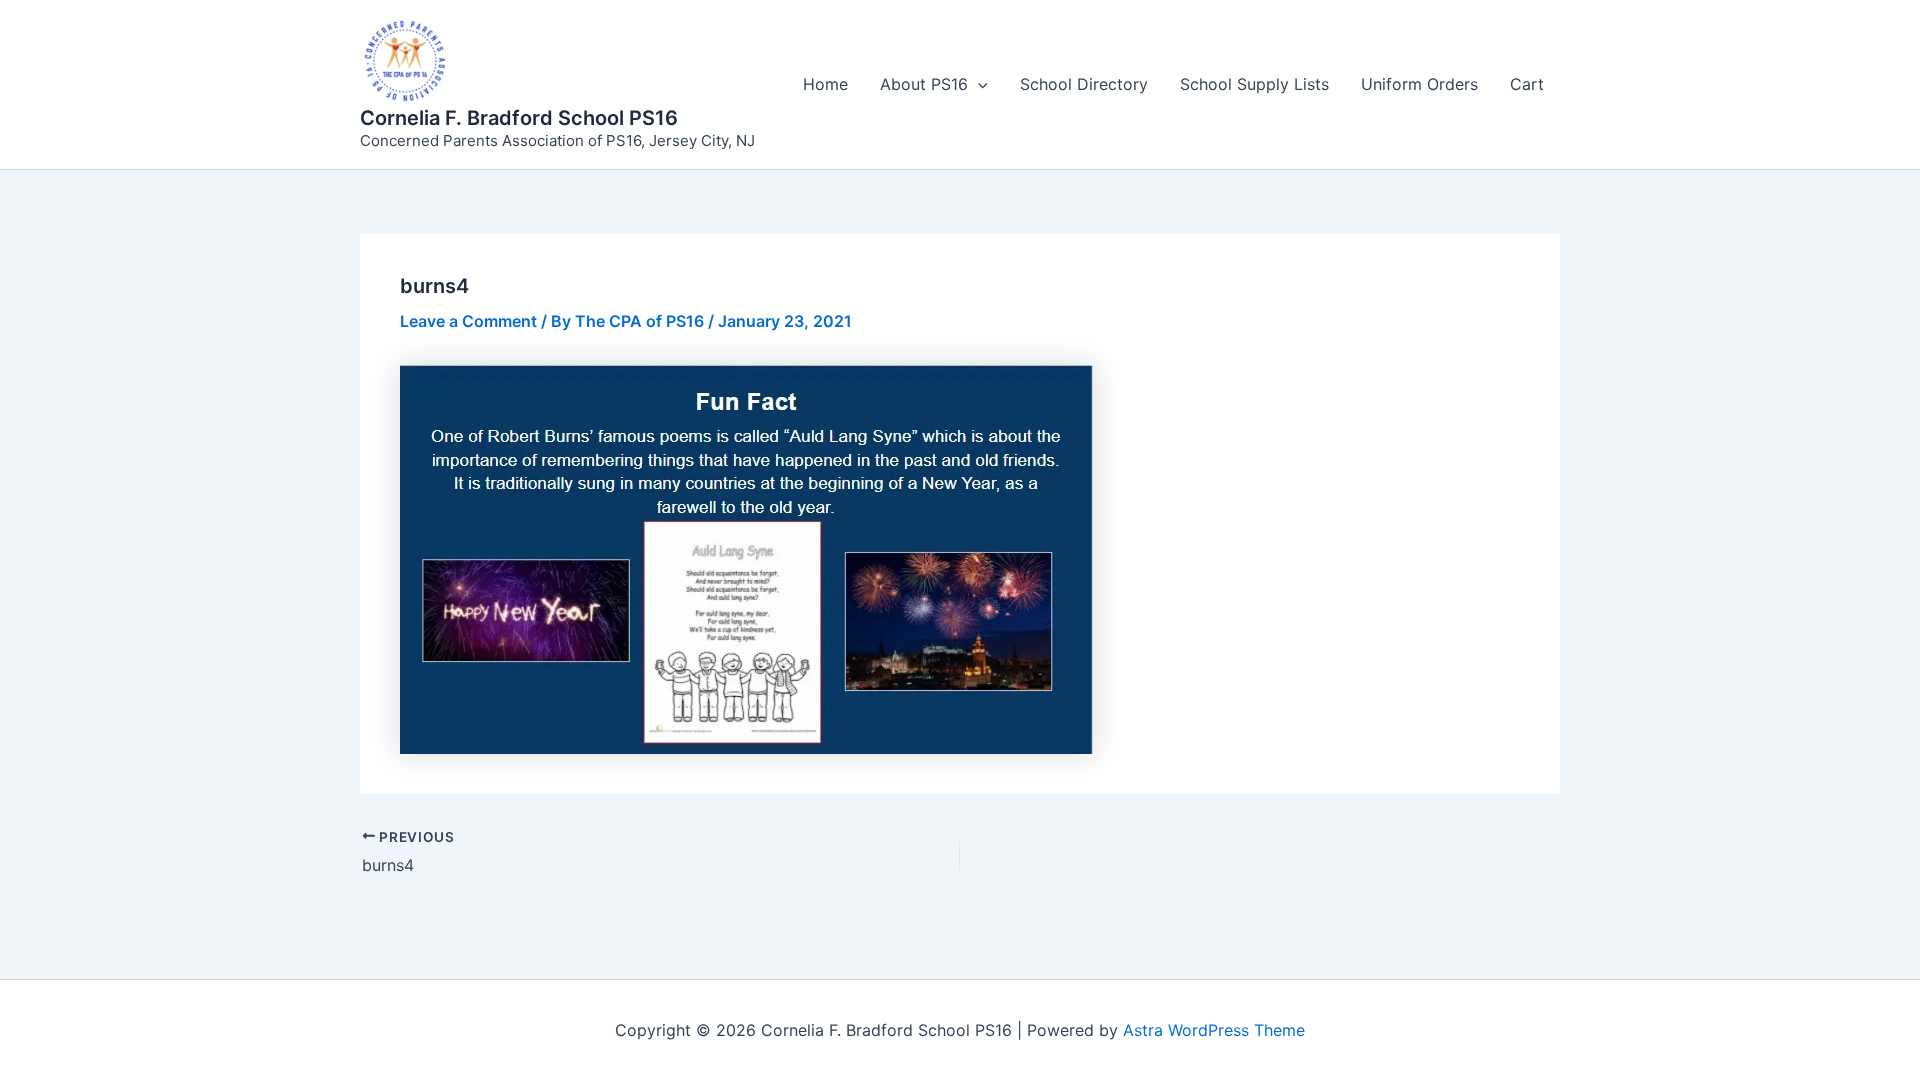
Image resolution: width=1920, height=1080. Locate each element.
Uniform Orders (1419, 84)
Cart (1527, 84)
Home (825, 84)
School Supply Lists (1254, 84)
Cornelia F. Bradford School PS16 (519, 118)
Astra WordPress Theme (1214, 1030)
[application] (978, 84)
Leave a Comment (468, 321)
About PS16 (924, 84)
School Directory (1084, 84)
